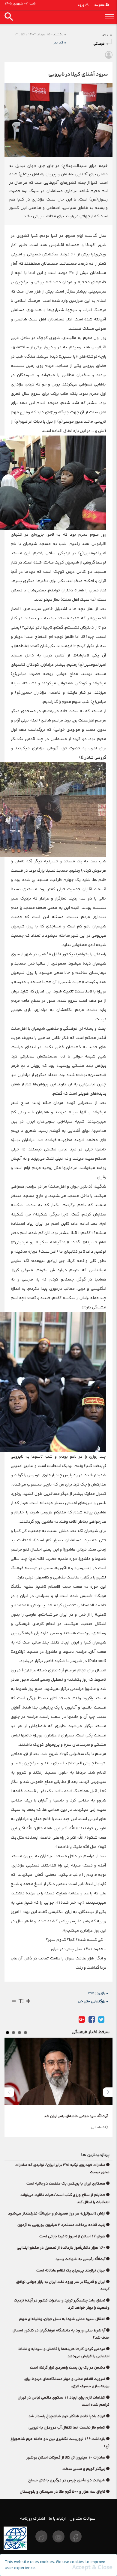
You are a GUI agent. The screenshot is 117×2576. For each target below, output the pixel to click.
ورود (82, 5)
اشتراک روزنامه (33, 2518)
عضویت (100, 5)
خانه (105, 36)
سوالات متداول (82, 2518)
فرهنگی (99, 44)
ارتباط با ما (57, 2518)
